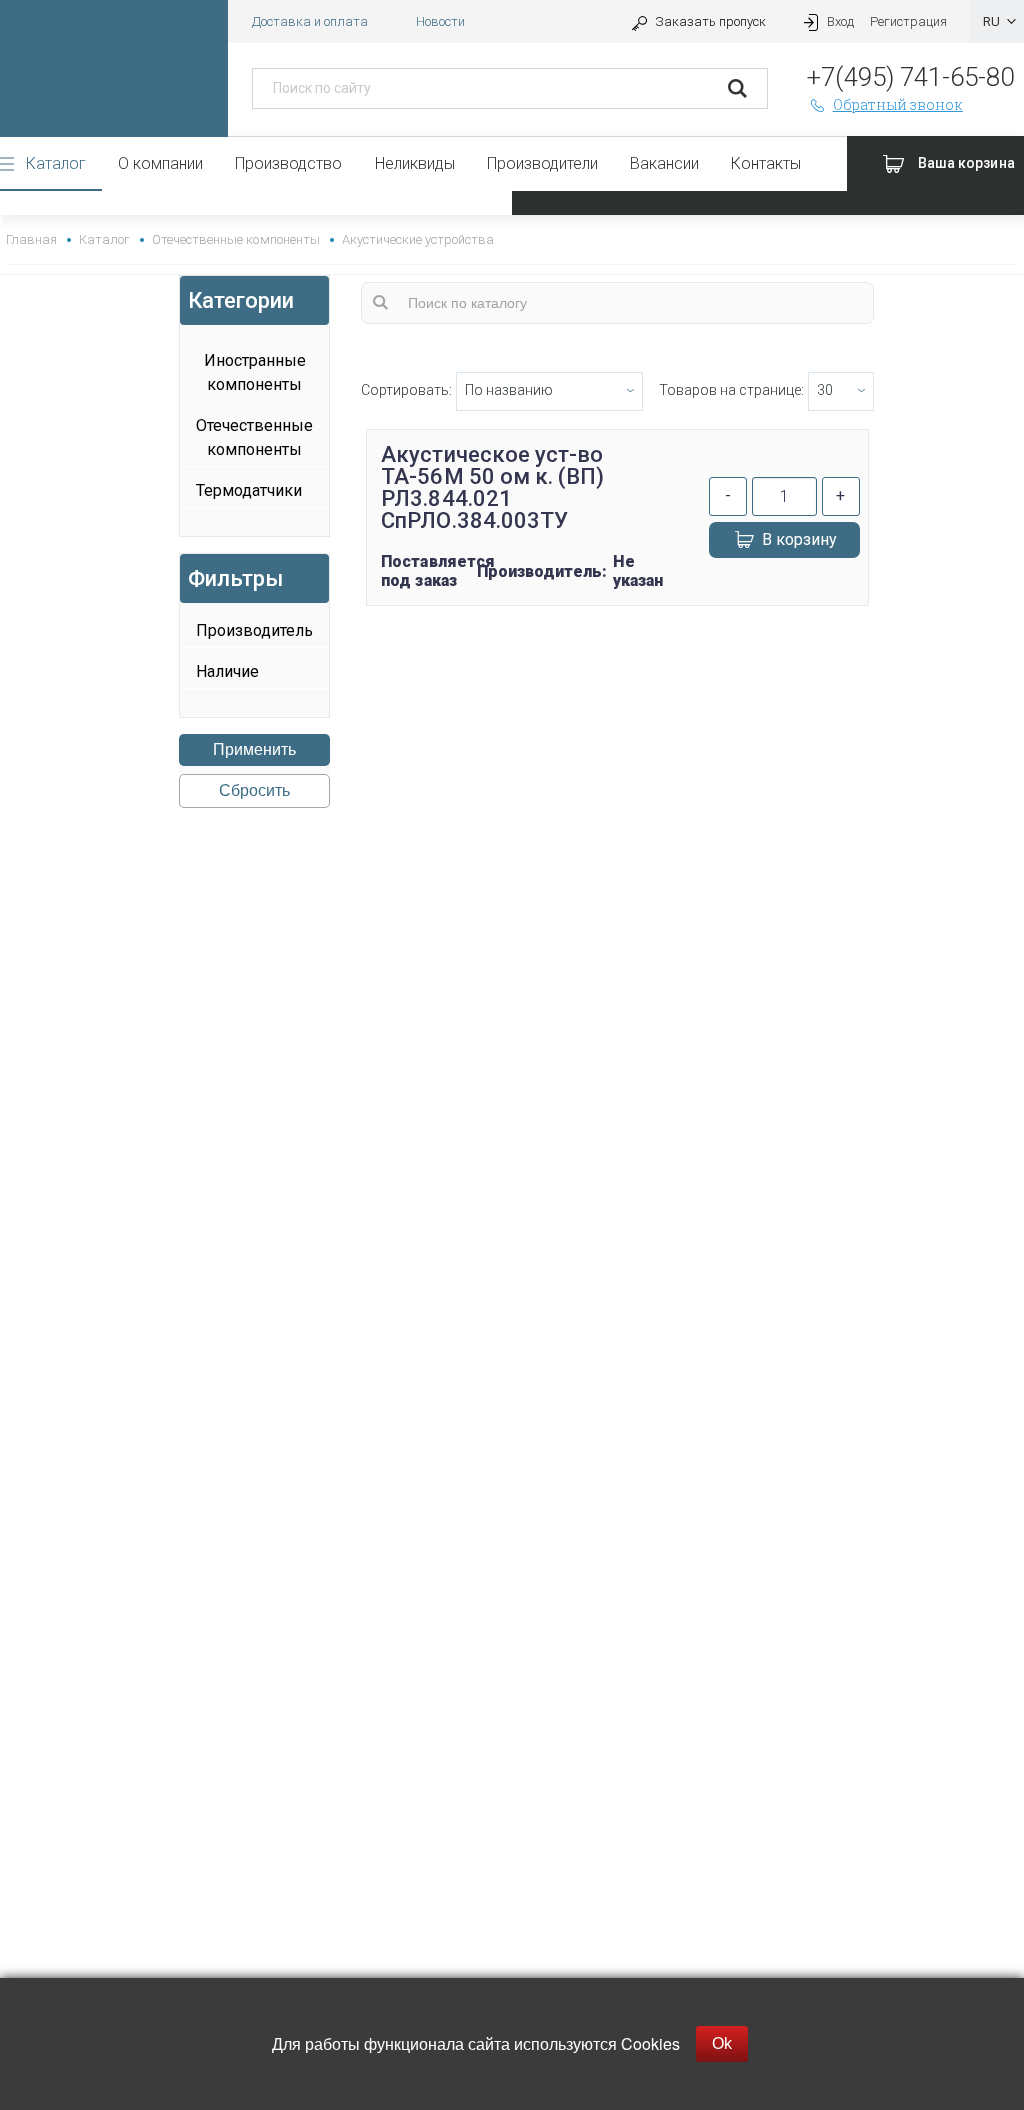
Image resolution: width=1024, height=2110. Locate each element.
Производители (542, 163)
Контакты (766, 163)
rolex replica (512, 891)
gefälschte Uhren (511, 843)
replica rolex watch (511, 819)
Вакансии (664, 163)
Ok (722, 2043)
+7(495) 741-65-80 (910, 77)
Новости (440, 21)
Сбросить (254, 790)
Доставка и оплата (310, 21)
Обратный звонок (898, 104)
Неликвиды (415, 163)
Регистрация (908, 21)
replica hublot (512, 867)
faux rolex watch (512, 915)
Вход (840, 21)
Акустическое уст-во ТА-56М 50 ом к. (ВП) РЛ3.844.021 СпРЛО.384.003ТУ (492, 487)
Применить (254, 749)
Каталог (56, 163)
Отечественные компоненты (235, 239)
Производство (288, 163)
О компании (160, 163)
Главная (31, 239)
